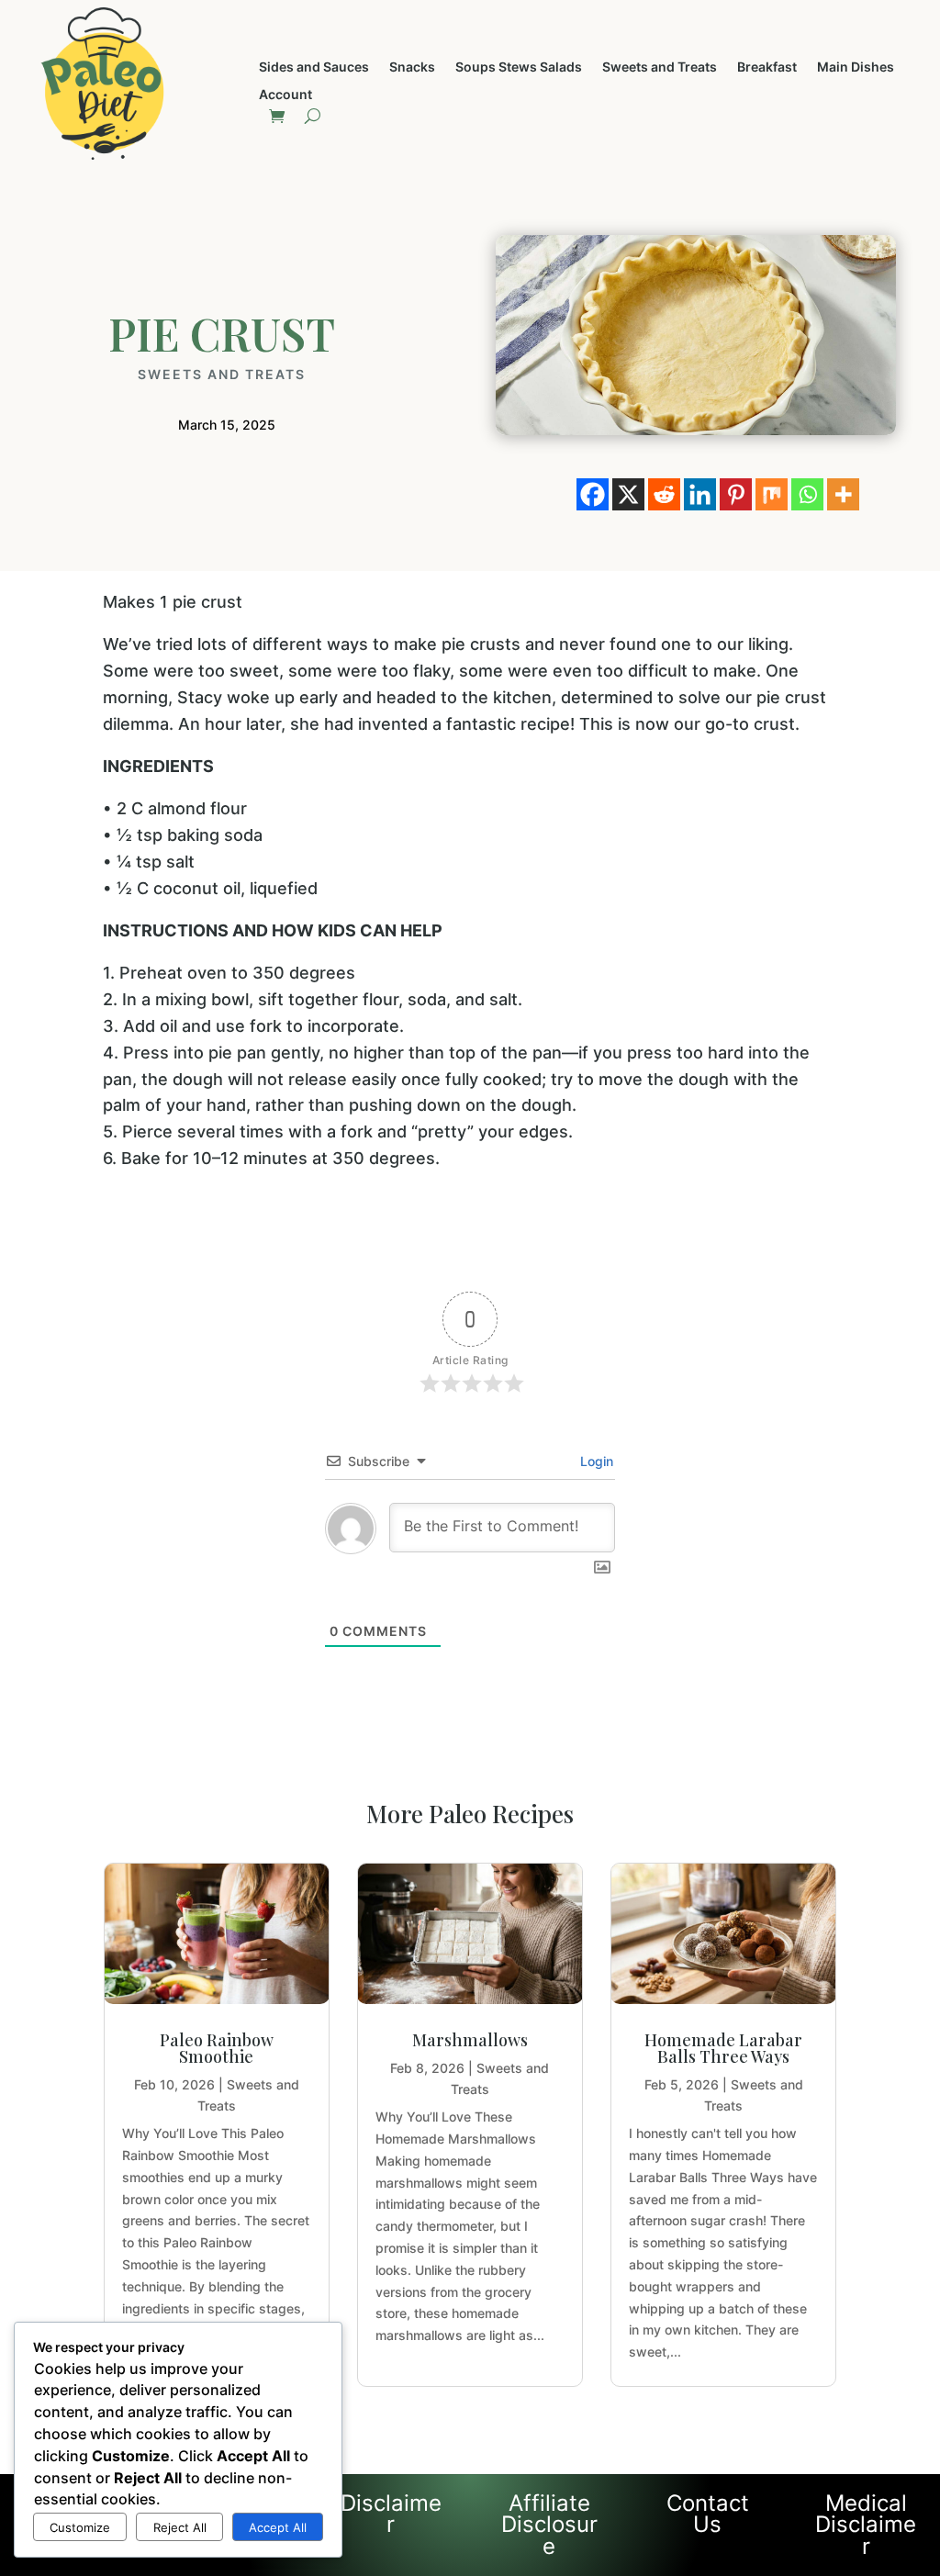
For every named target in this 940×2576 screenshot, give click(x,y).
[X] (628, 494)
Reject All (180, 2527)
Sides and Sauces (314, 67)
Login (595, 1461)
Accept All (278, 2527)
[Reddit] (664, 494)
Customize (80, 2527)
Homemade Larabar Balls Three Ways (723, 2048)
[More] (843, 494)
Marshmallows (470, 2040)
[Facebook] (593, 494)
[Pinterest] (736, 494)
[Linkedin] (700, 494)
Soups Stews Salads (519, 67)
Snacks (412, 67)
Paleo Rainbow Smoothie (217, 2048)
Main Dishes (856, 67)
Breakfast (767, 67)
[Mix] (772, 494)
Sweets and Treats (660, 67)
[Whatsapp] (807, 494)
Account (285, 95)
